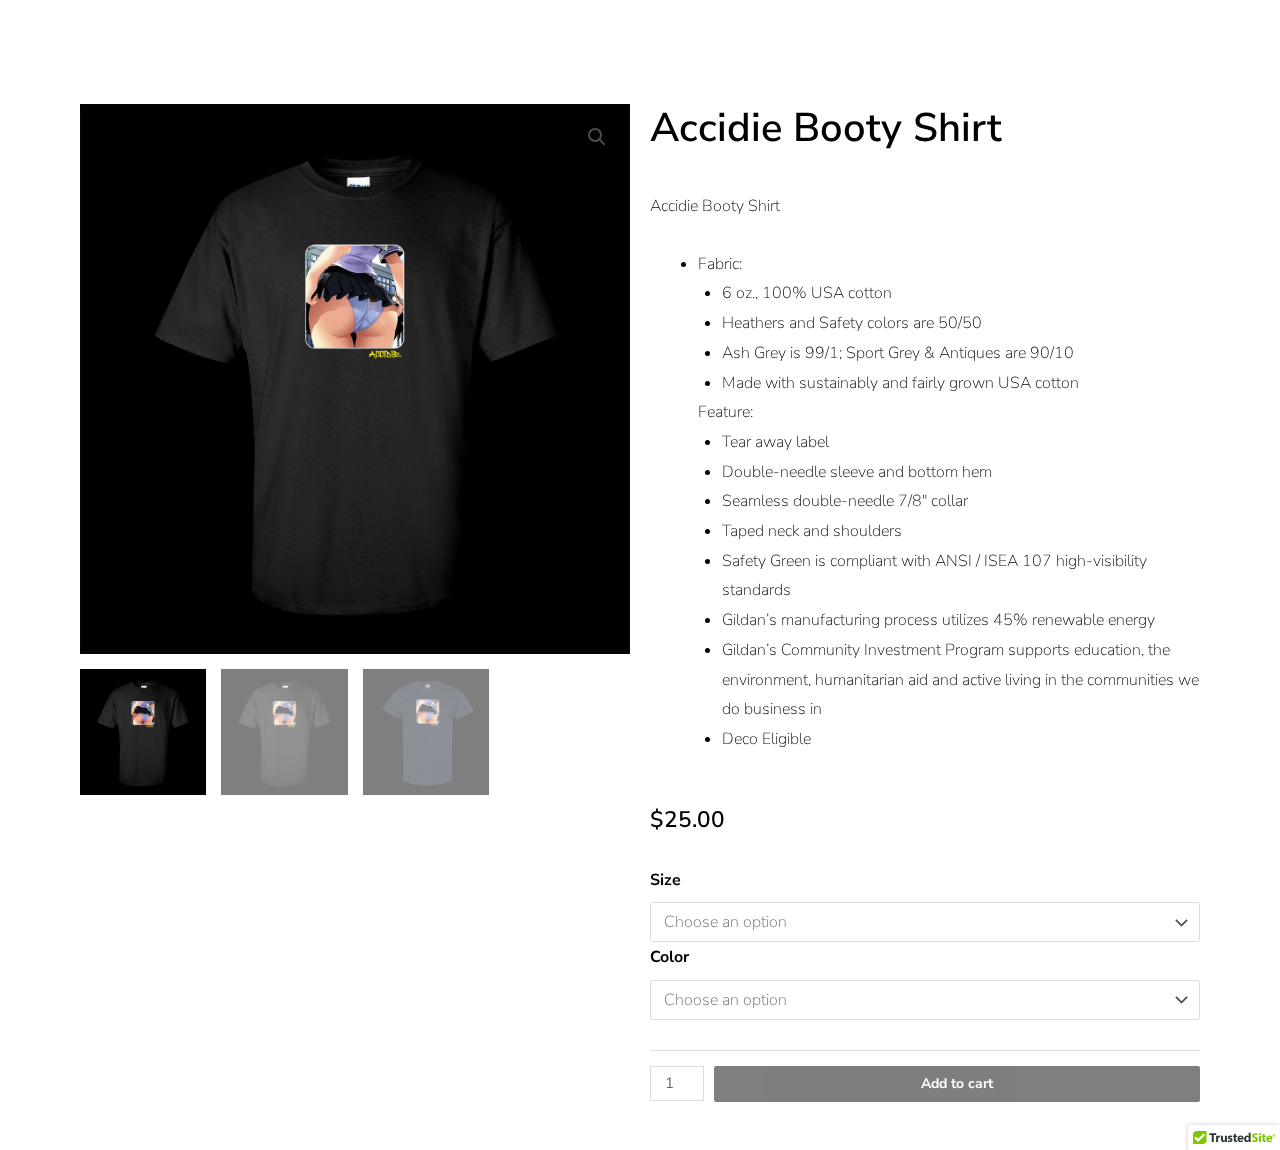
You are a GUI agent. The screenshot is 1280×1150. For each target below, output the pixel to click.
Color (669, 957)
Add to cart (957, 1083)
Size (665, 880)
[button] (597, 137)
